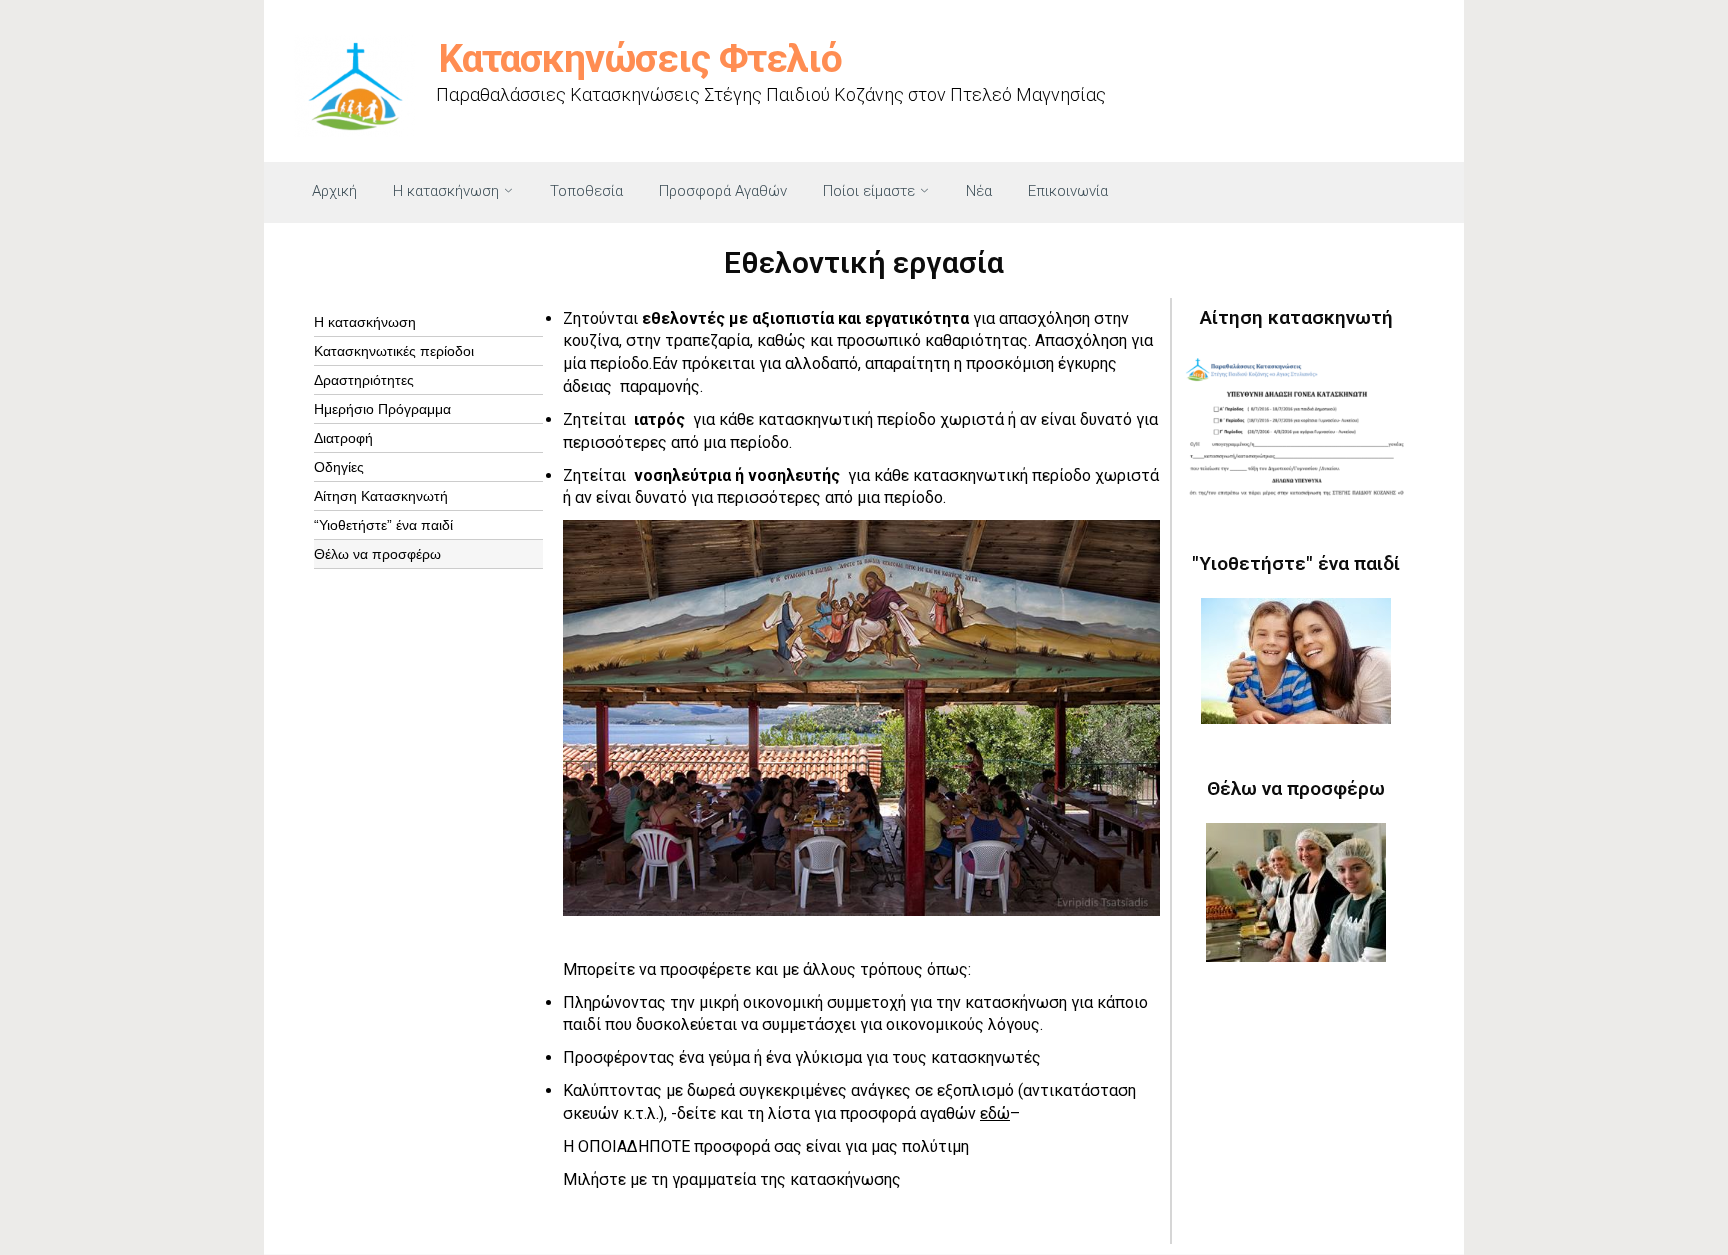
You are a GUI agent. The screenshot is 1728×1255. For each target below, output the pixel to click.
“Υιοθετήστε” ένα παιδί (383, 525)
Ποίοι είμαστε (869, 191)
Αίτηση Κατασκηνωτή (381, 496)
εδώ (995, 1113)
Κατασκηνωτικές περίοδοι (394, 351)
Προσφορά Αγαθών (723, 191)
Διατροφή (343, 438)
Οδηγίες (339, 467)
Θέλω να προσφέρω (377, 554)
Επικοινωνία (1068, 191)
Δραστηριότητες (364, 380)
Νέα (979, 191)
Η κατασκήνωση (446, 191)
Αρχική (334, 191)
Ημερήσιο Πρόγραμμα (382, 409)
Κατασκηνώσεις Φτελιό (640, 59)
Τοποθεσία (586, 191)
